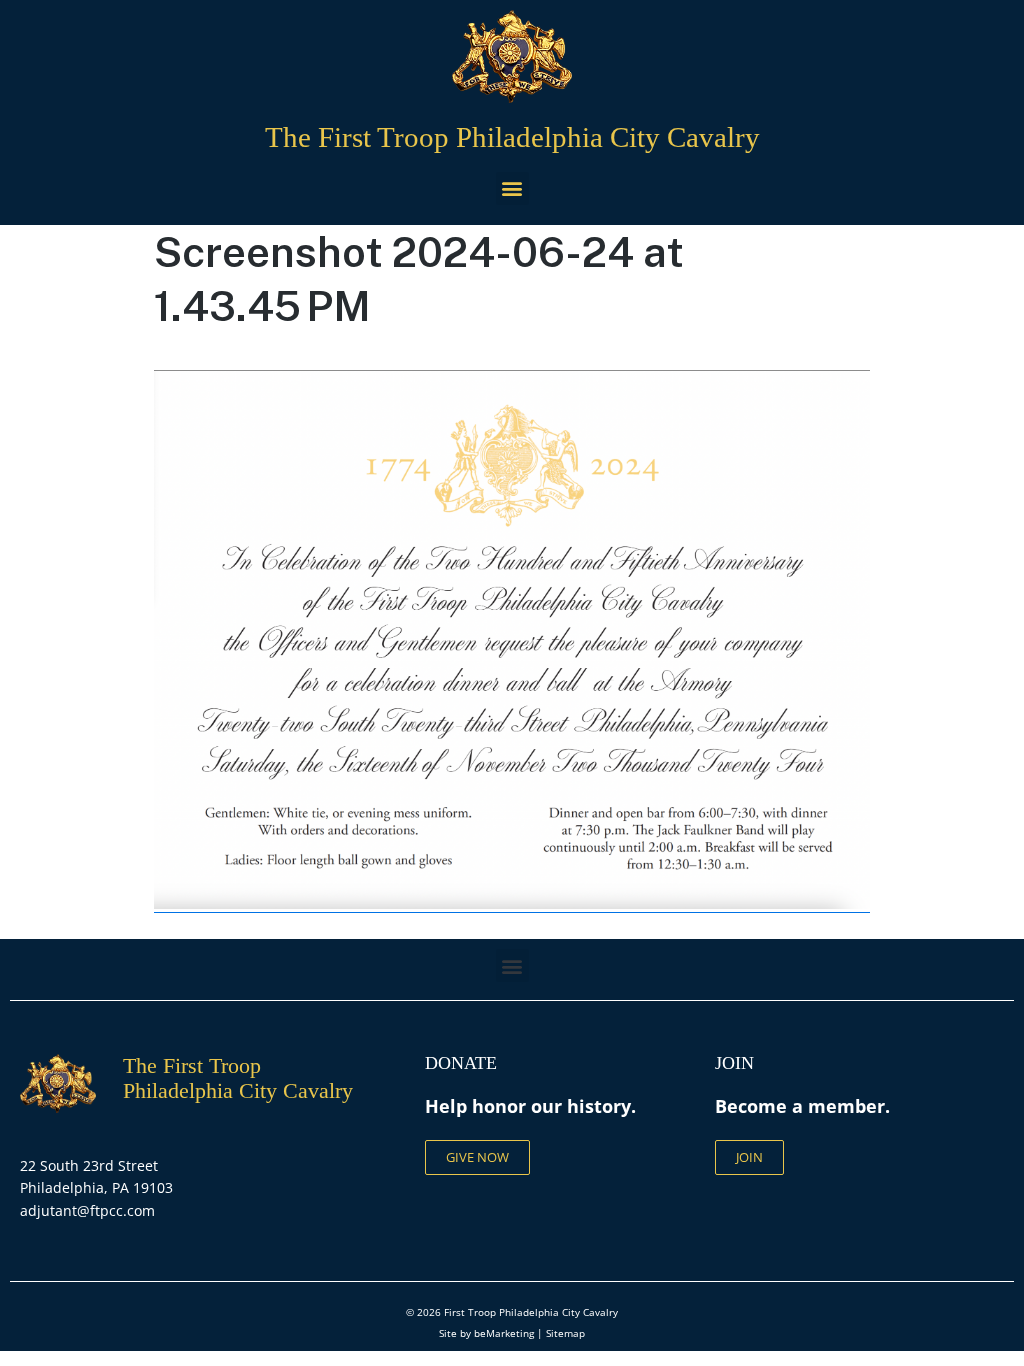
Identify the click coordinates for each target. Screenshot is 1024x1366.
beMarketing (504, 1333)
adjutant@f (57, 1210)
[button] (512, 188)
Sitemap (565, 1333)
